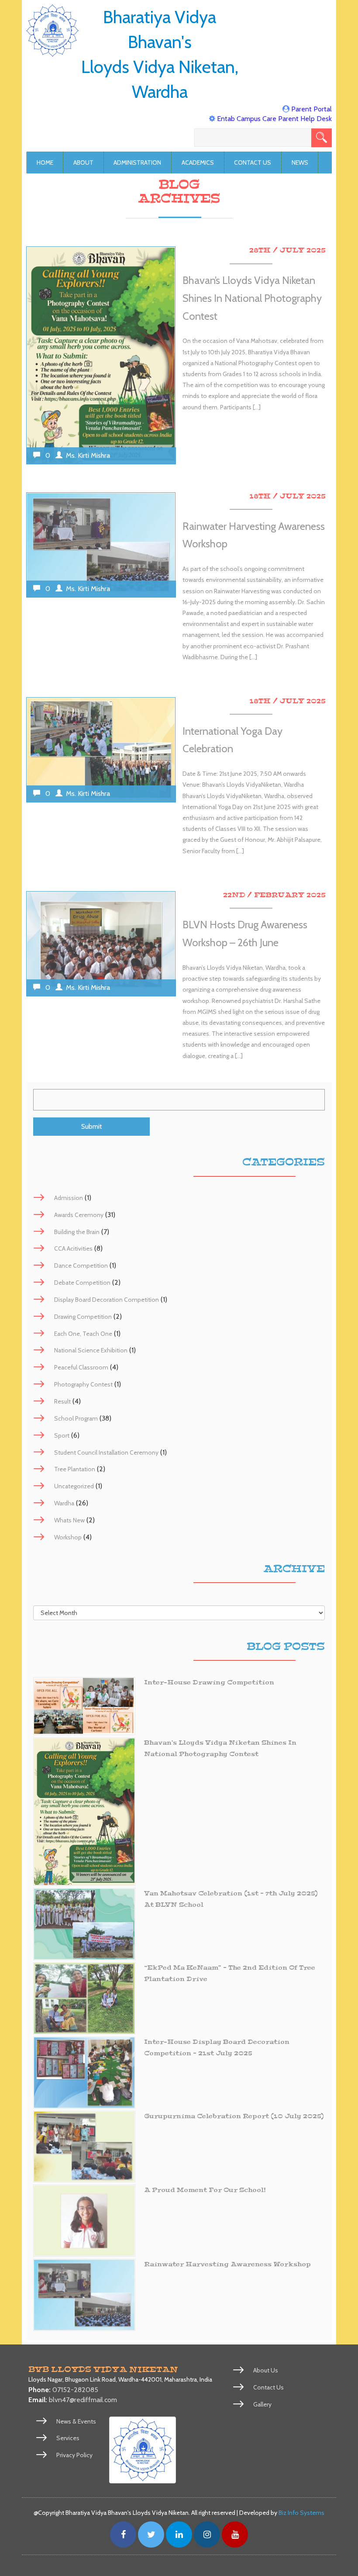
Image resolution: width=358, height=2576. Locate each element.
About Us (266, 2370)
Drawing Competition (83, 1317)
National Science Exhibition (91, 1350)
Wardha (64, 1503)
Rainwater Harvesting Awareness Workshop (254, 535)
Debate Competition (82, 1283)
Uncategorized (74, 1486)
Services (68, 2438)
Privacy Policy (74, 2455)
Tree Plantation (75, 1469)
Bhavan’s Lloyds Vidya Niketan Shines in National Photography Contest (252, 298)
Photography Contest (83, 1384)
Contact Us (253, 163)
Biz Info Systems (301, 2513)
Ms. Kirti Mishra (88, 455)
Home (45, 163)
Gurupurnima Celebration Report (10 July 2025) (234, 2116)
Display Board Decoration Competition (107, 1300)
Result (62, 1401)
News (300, 163)
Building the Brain (77, 1232)
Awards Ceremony (79, 1215)
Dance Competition (81, 1266)
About (83, 163)
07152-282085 (75, 2390)
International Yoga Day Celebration (232, 740)
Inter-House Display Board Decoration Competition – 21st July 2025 (217, 2048)
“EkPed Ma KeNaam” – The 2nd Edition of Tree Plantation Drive (230, 1973)
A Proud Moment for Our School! (205, 2190)
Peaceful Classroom (81, 1367)
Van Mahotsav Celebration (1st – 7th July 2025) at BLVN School (231, 1899)
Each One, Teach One (83, 1334)
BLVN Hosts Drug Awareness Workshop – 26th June (245, 934)
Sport (62, 1435)
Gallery (262, 2404)
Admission (69, 1198)
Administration (137, 163)
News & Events (76, 2421)
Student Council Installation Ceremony (106, 1452)
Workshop (68, 1537)
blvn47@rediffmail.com (83, 2400)
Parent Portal (312, 109)
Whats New (69, 1520)
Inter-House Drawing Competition (209, 1682)
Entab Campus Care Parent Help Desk (274, 119)
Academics (198, 163)
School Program (76, 1418)
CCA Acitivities (73, 1248)
